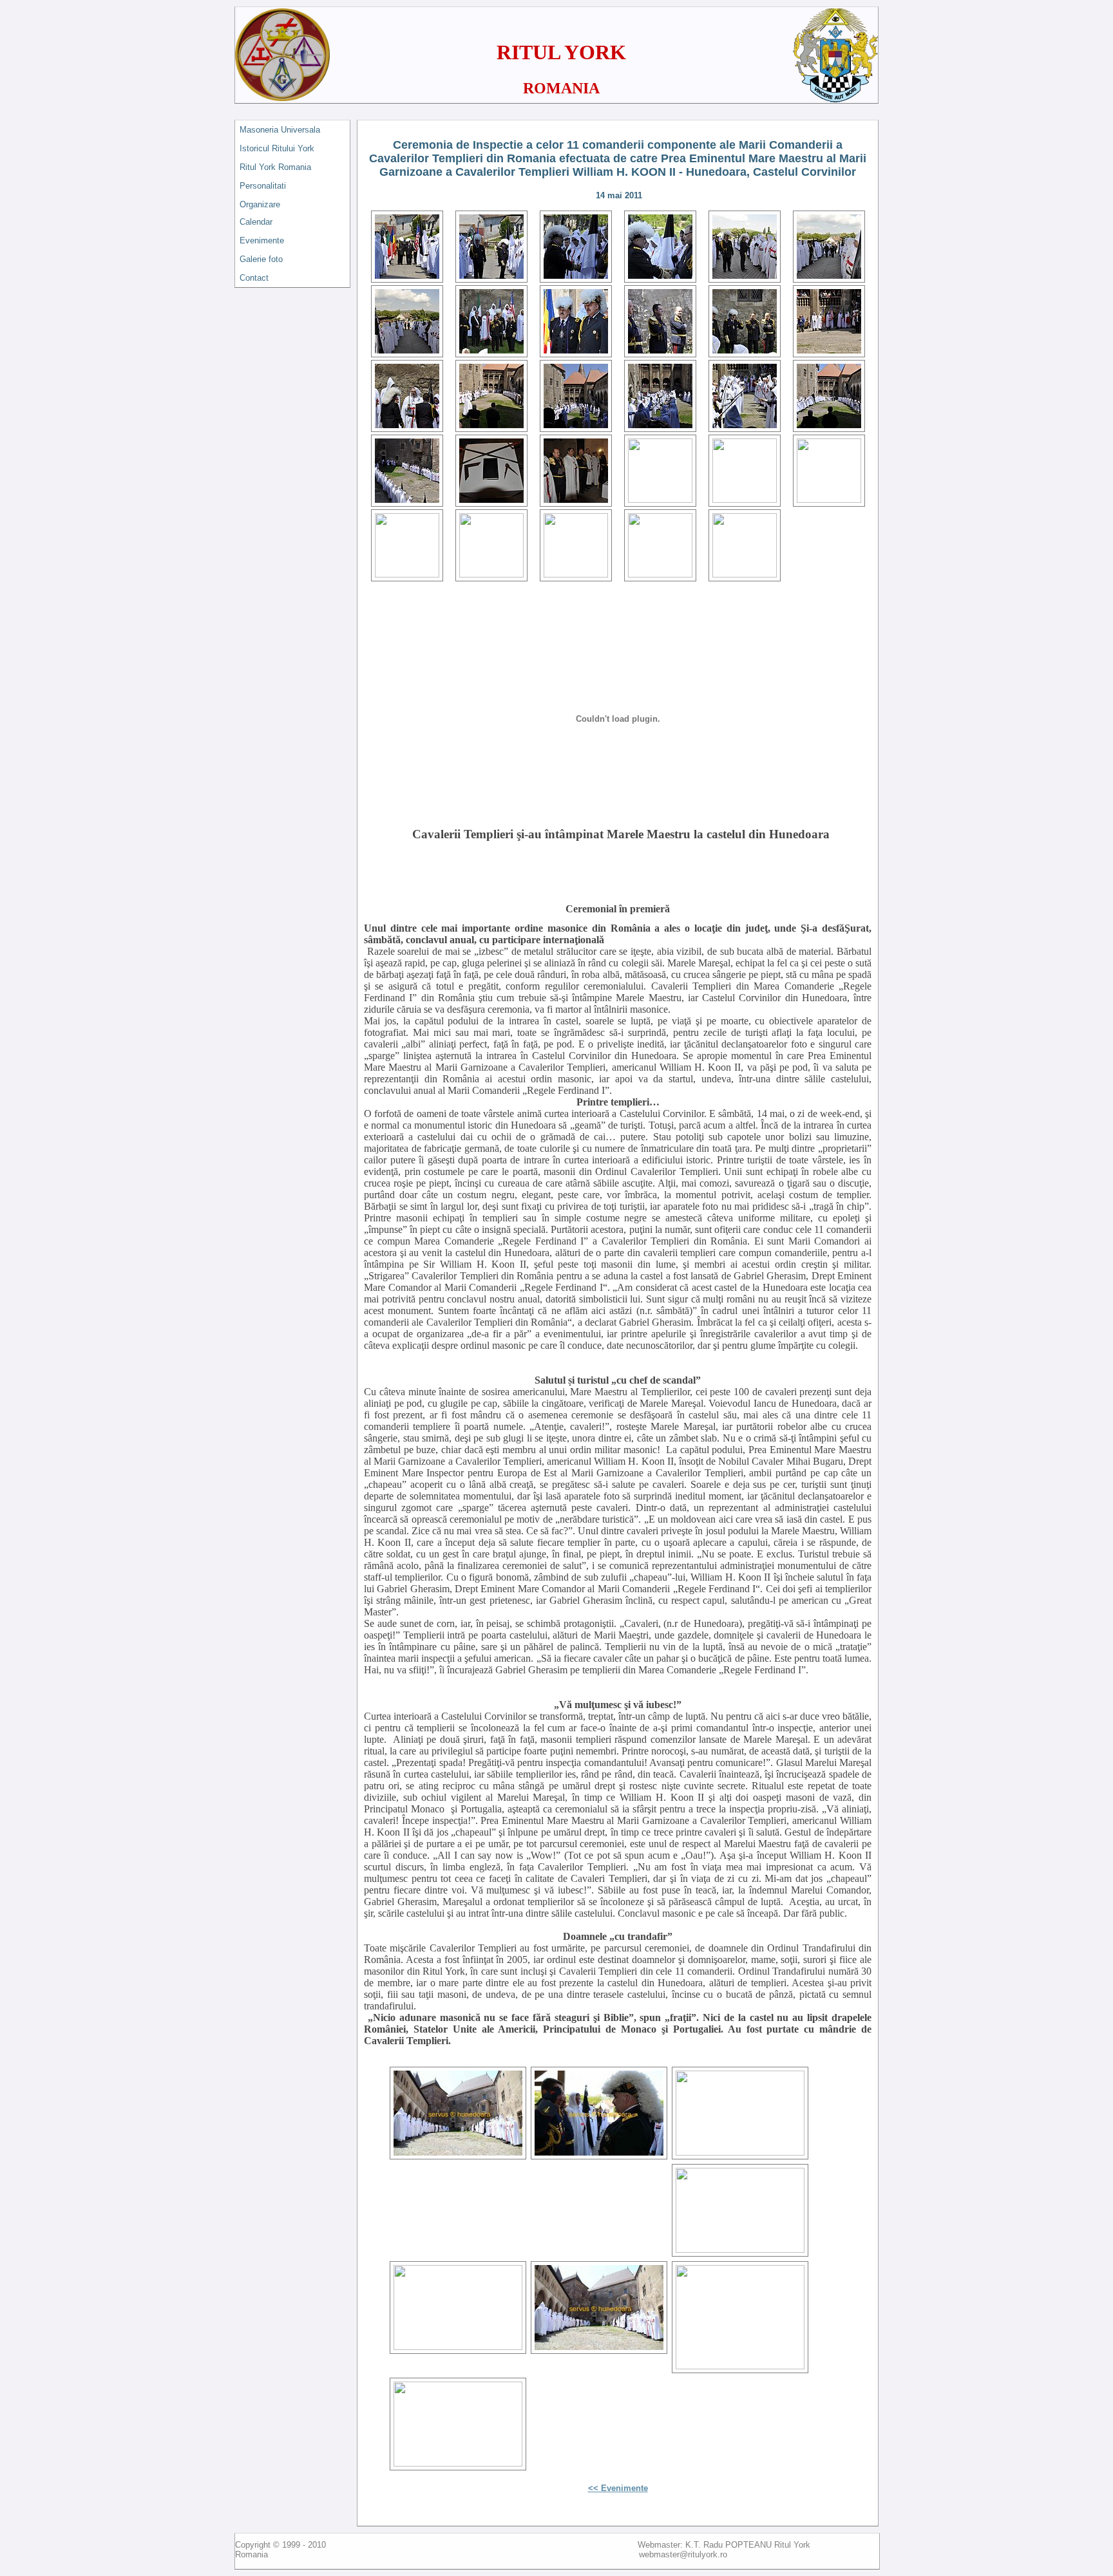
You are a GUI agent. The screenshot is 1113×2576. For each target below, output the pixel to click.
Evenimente (262, 240)
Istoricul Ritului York (277, 148)
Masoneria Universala (280, 130)
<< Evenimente (618, 2488)
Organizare (260, 204)
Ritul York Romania (275, 167)
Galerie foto (261, 259)
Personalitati (263, 186)
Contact (254, 278)
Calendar (256, 222)
